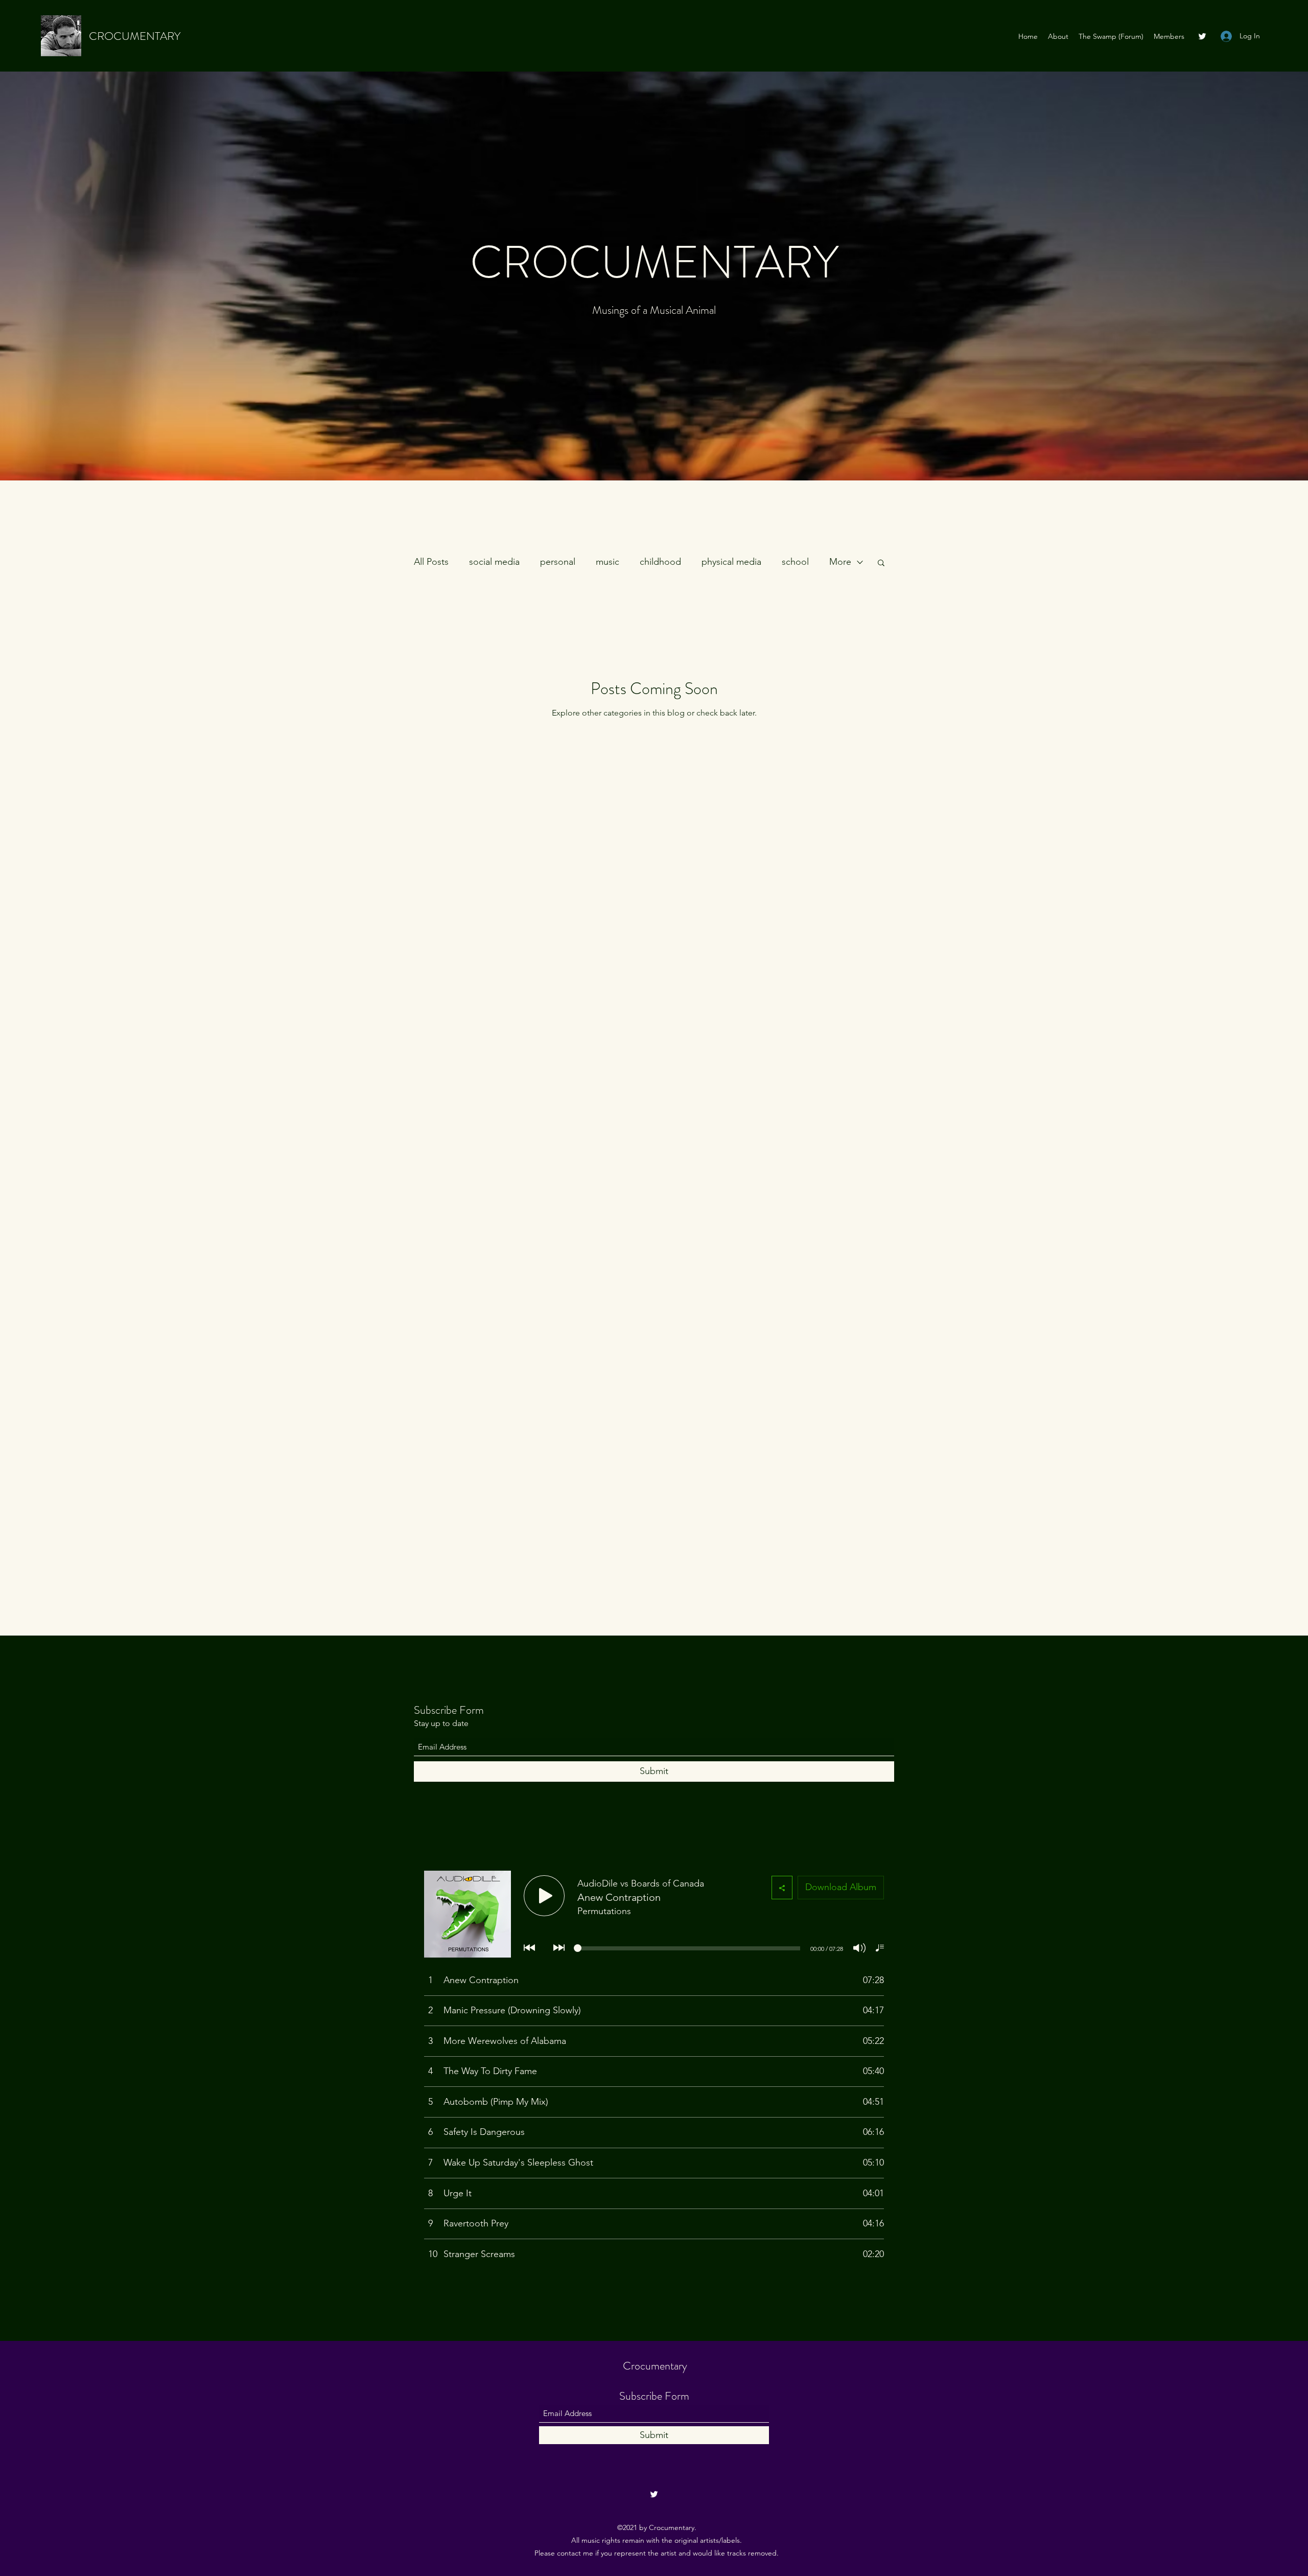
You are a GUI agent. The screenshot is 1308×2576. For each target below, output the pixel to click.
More (840, 562)
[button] (881, 563)
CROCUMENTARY (135, 36)
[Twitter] (1202, 36)
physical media (731, 562)
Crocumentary (655, 2366)
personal (558, 562)
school (795, 562)
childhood (660, 562)
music (608, 562)
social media (494, 562)
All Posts (431, 562)
